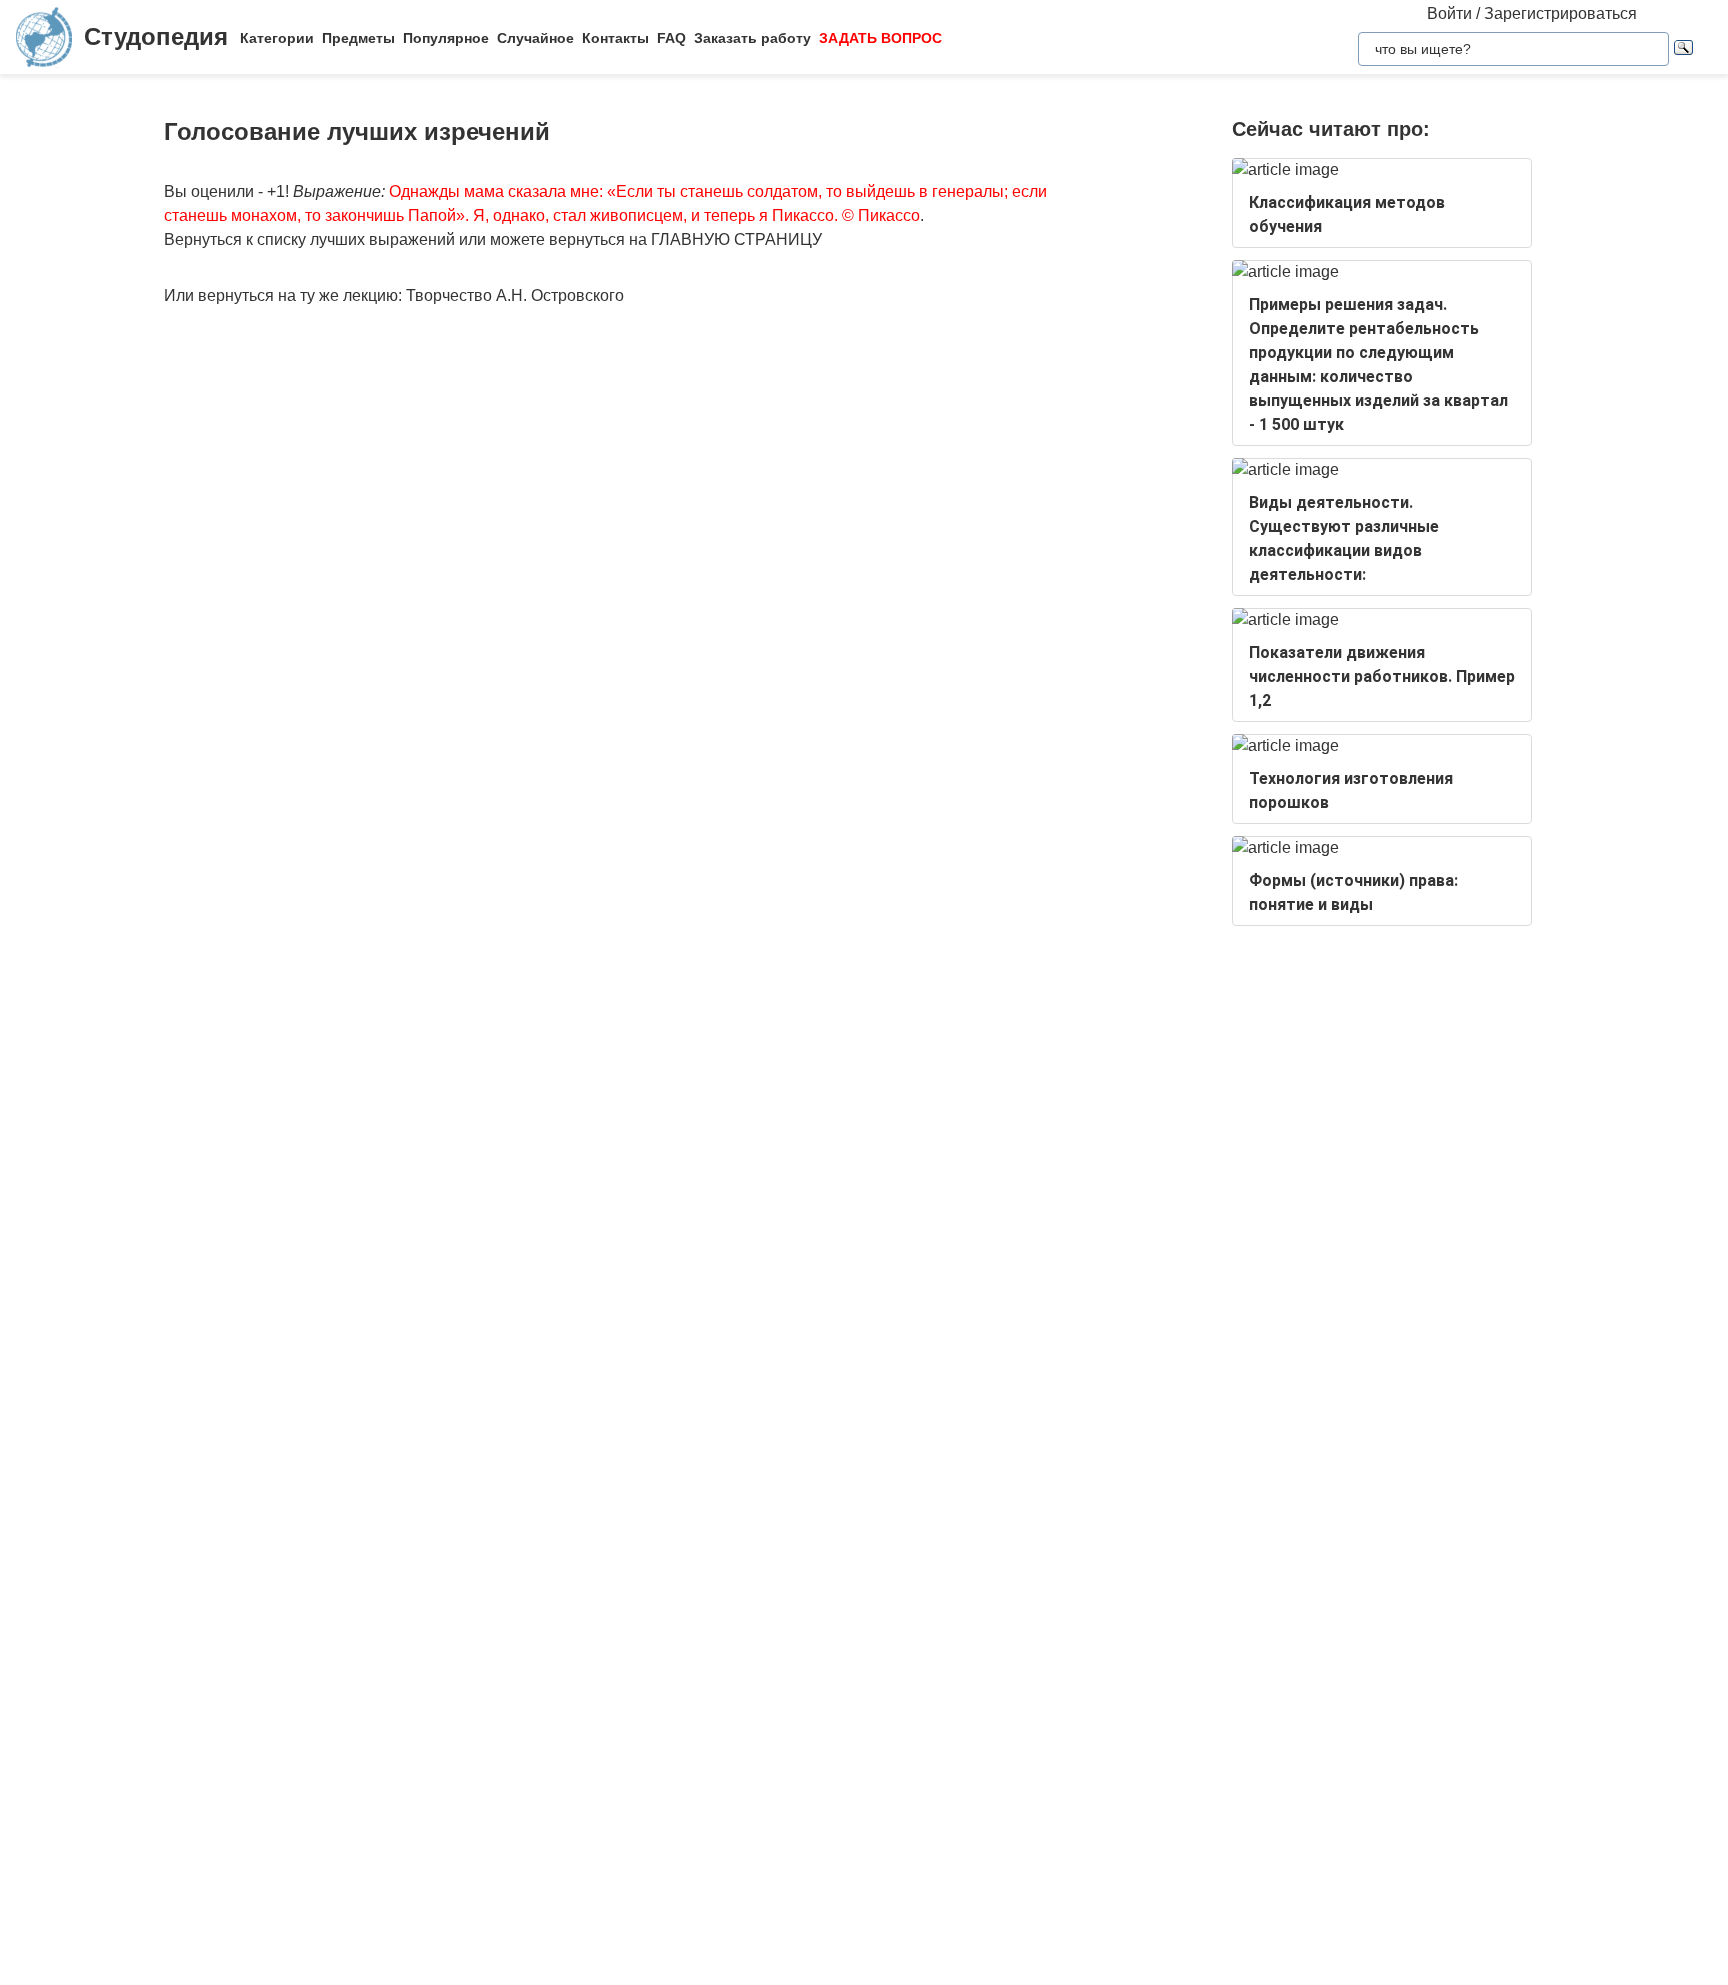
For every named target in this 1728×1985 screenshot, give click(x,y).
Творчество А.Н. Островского (515, 295)
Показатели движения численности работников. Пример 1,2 (1382, 676)
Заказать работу (752, 38)
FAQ (671, 38)
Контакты (615, 38)
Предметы (358, 38)
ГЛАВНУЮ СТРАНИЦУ (736, 239)
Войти (1449, 13)
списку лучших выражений (356, 239)
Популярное (446, 38)
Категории (277, 38)
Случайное (535, 38)
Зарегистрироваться (1560, 13)
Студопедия (156, 36)
